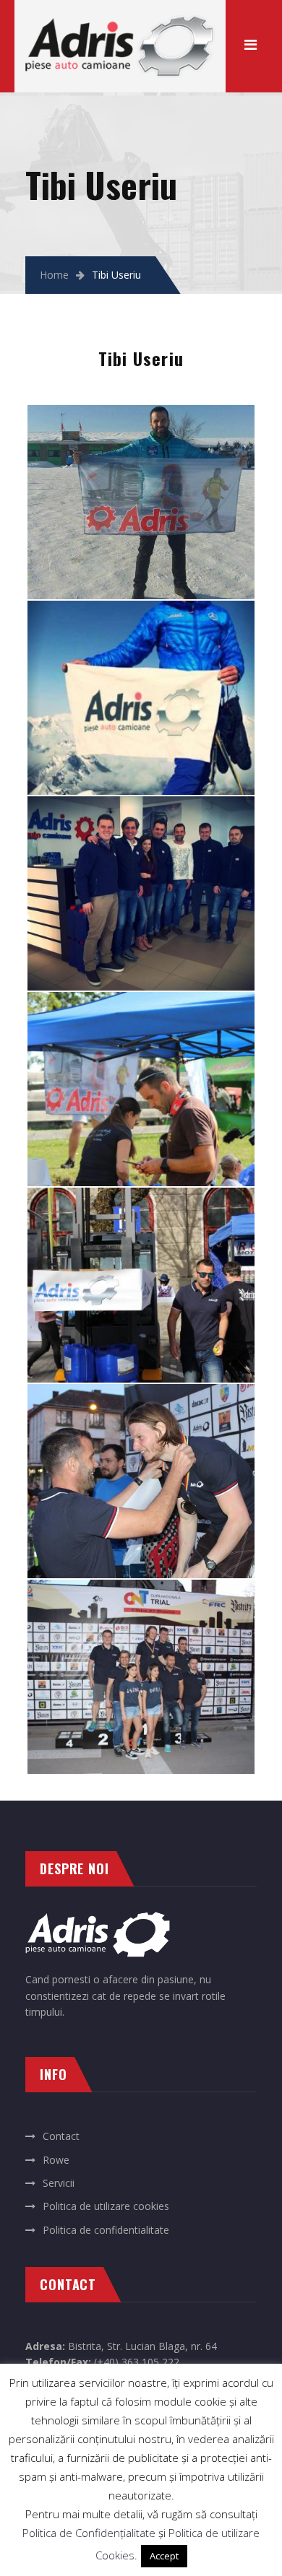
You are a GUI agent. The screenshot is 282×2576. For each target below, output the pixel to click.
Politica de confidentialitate (106, 2230)
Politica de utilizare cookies (106, 2206)
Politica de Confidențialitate (89, 2533)
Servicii (59, 2183)
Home (54, 275)
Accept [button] (164, 2556)
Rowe (56, 2160)
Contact (61, 2136)
